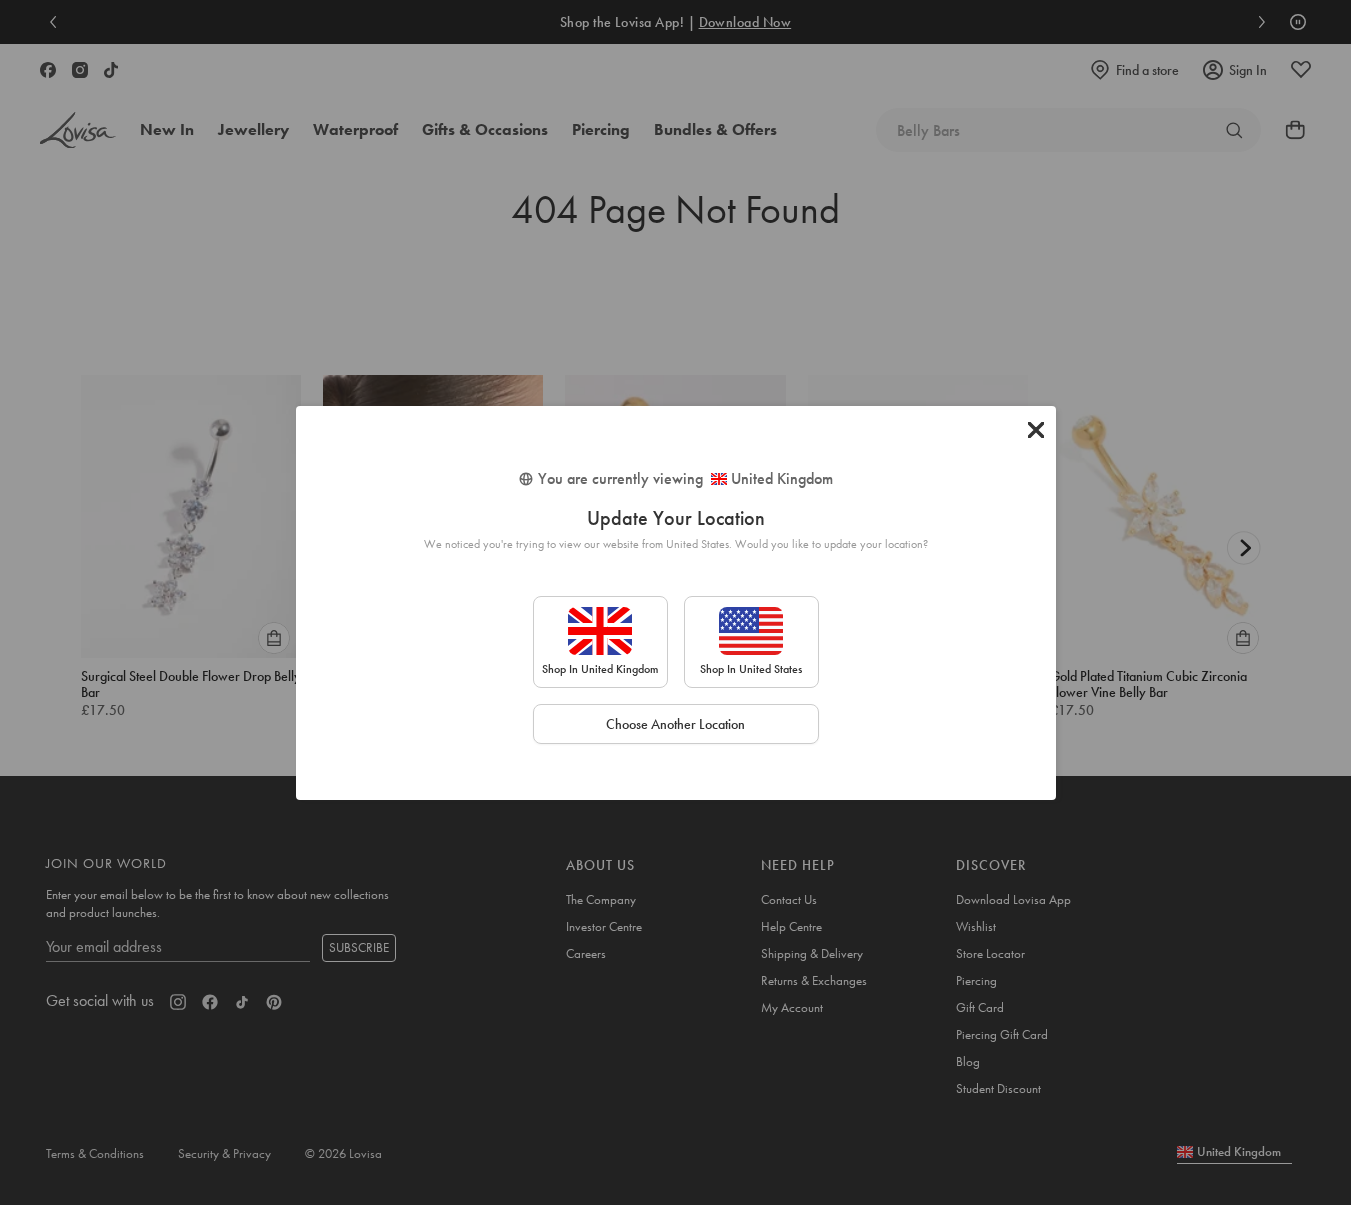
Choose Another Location (675, 724)
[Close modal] (1036, 430)
